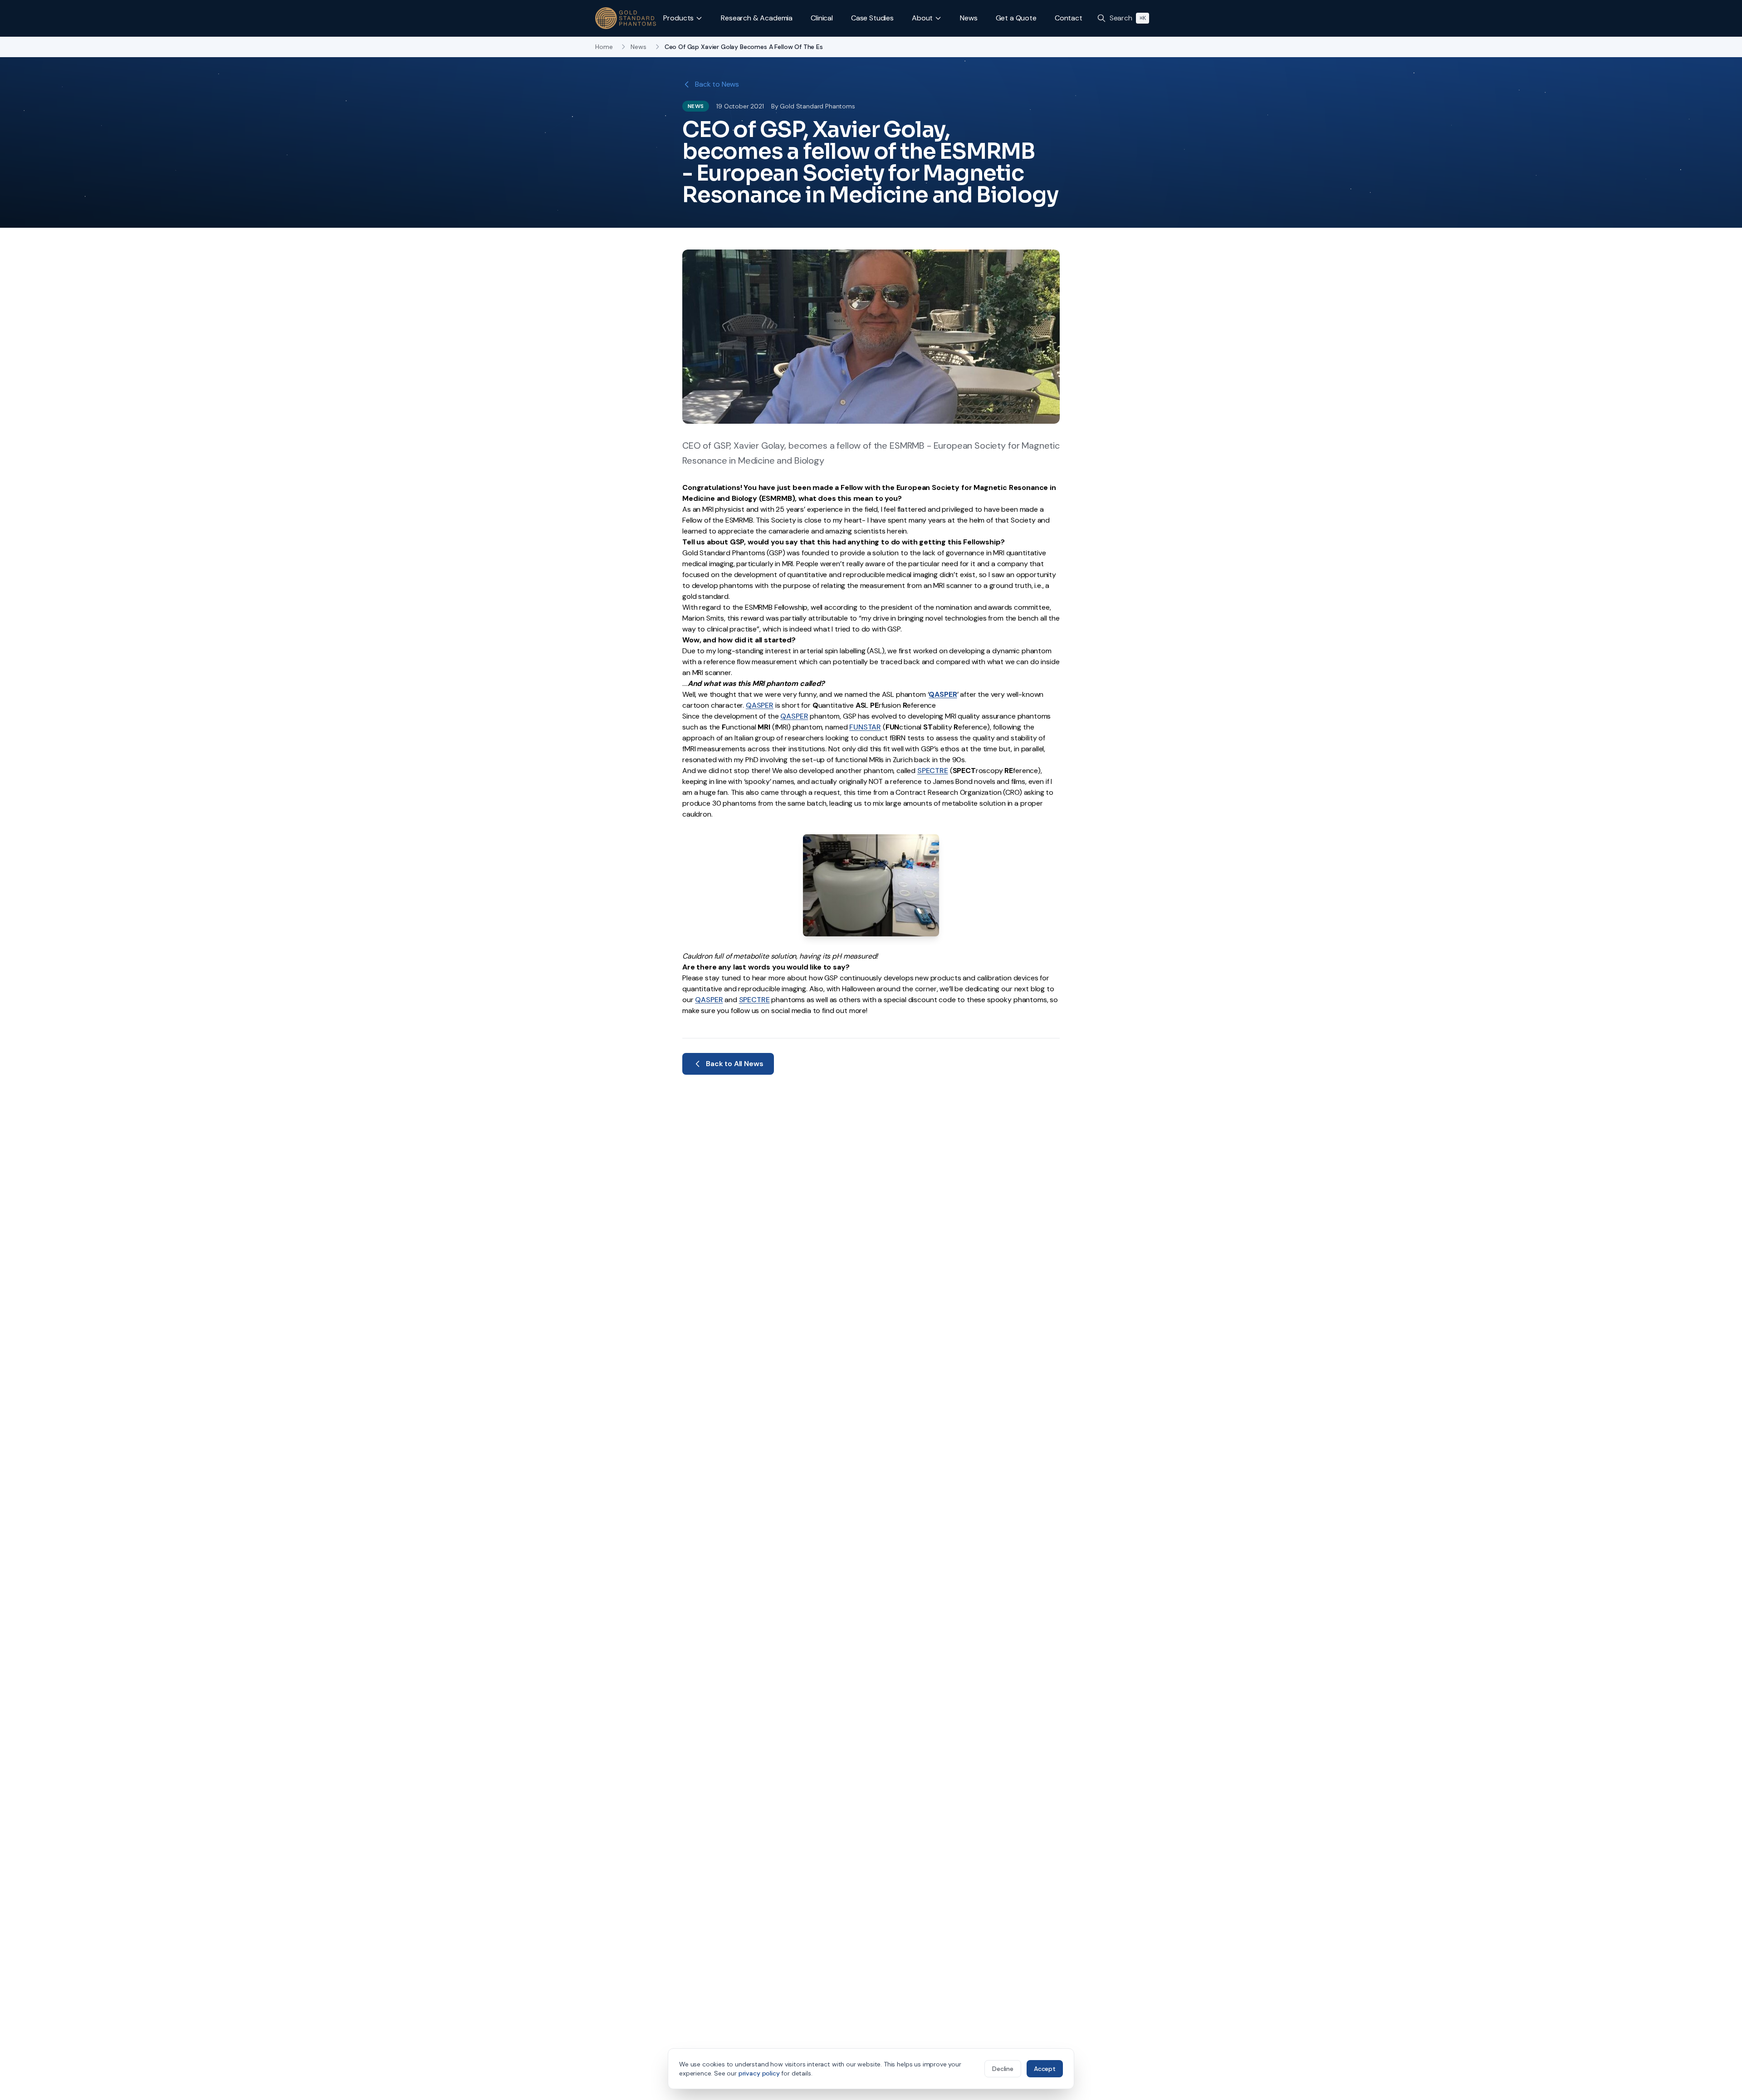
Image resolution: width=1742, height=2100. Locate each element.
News (969, 18)
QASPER (794, 716)
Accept (1045, 2069)
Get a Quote (1016, 18)
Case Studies (872, 18)
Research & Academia (757, 18)
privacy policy (759, 2073)
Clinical (822, 18)
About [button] (922, 18)
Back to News (717, 84)
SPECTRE (933, 771)
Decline (1003, 2069)
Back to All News (734, 1064)
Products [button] (678, 18)
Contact (1069, 18)
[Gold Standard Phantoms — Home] (626, 18)
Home (604, 47)
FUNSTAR (865, 727)
